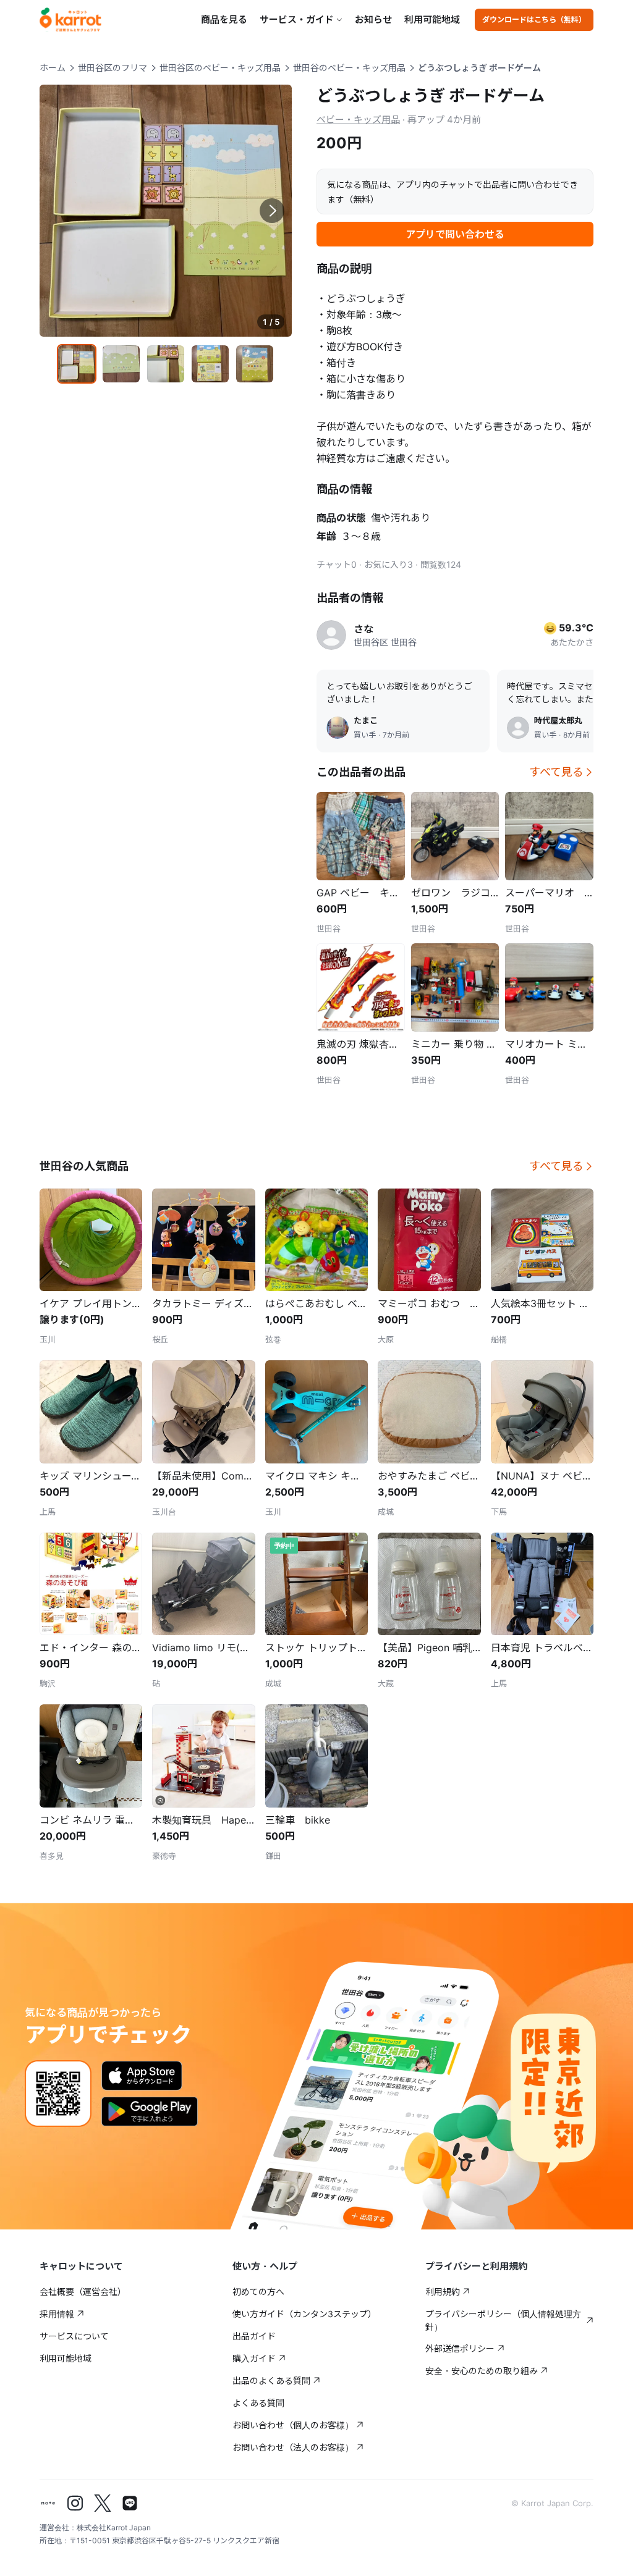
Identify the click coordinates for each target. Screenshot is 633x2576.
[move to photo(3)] (166, 364)
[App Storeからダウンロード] (142, 2076)
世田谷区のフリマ (113, 68)
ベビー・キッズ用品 (358, 120)
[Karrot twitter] (103, 2503)
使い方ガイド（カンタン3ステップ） (304, 2314)
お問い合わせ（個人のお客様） (293, 2425)
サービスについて (74, 2336)
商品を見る (224, 19)
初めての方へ (258, 2292)
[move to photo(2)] (121, 364)
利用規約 (443, 2292)
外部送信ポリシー (460, 2348)
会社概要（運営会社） (83, 2292)
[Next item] (272, 211)
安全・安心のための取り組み (482, 2371)
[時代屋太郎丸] (518, 728)
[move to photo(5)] (255, 364)
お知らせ (373, 19)
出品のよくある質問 (271, 2380)
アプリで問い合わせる (455, 234)
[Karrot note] (48, 2503)
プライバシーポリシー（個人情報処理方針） (503, 2320)
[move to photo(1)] (77, 364)
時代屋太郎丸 (558, 720)
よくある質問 (258, 2403)
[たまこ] (338, 728)
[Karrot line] (130, 2503)
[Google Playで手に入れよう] (150, 2111)
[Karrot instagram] (75, 2503)
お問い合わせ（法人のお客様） (293, 2447)
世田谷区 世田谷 (385, 642)
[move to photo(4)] (210, 364)
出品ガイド (254, 2336)
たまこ (366, 720)
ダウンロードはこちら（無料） (534, 19)
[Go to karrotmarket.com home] (70, 20)
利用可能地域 (432, 19)
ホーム (53, 68)
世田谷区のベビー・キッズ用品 (220, 68)
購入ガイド (254, 2358)
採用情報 (57, 2314)
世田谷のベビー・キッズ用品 (349, 68)
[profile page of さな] (331, 635)
